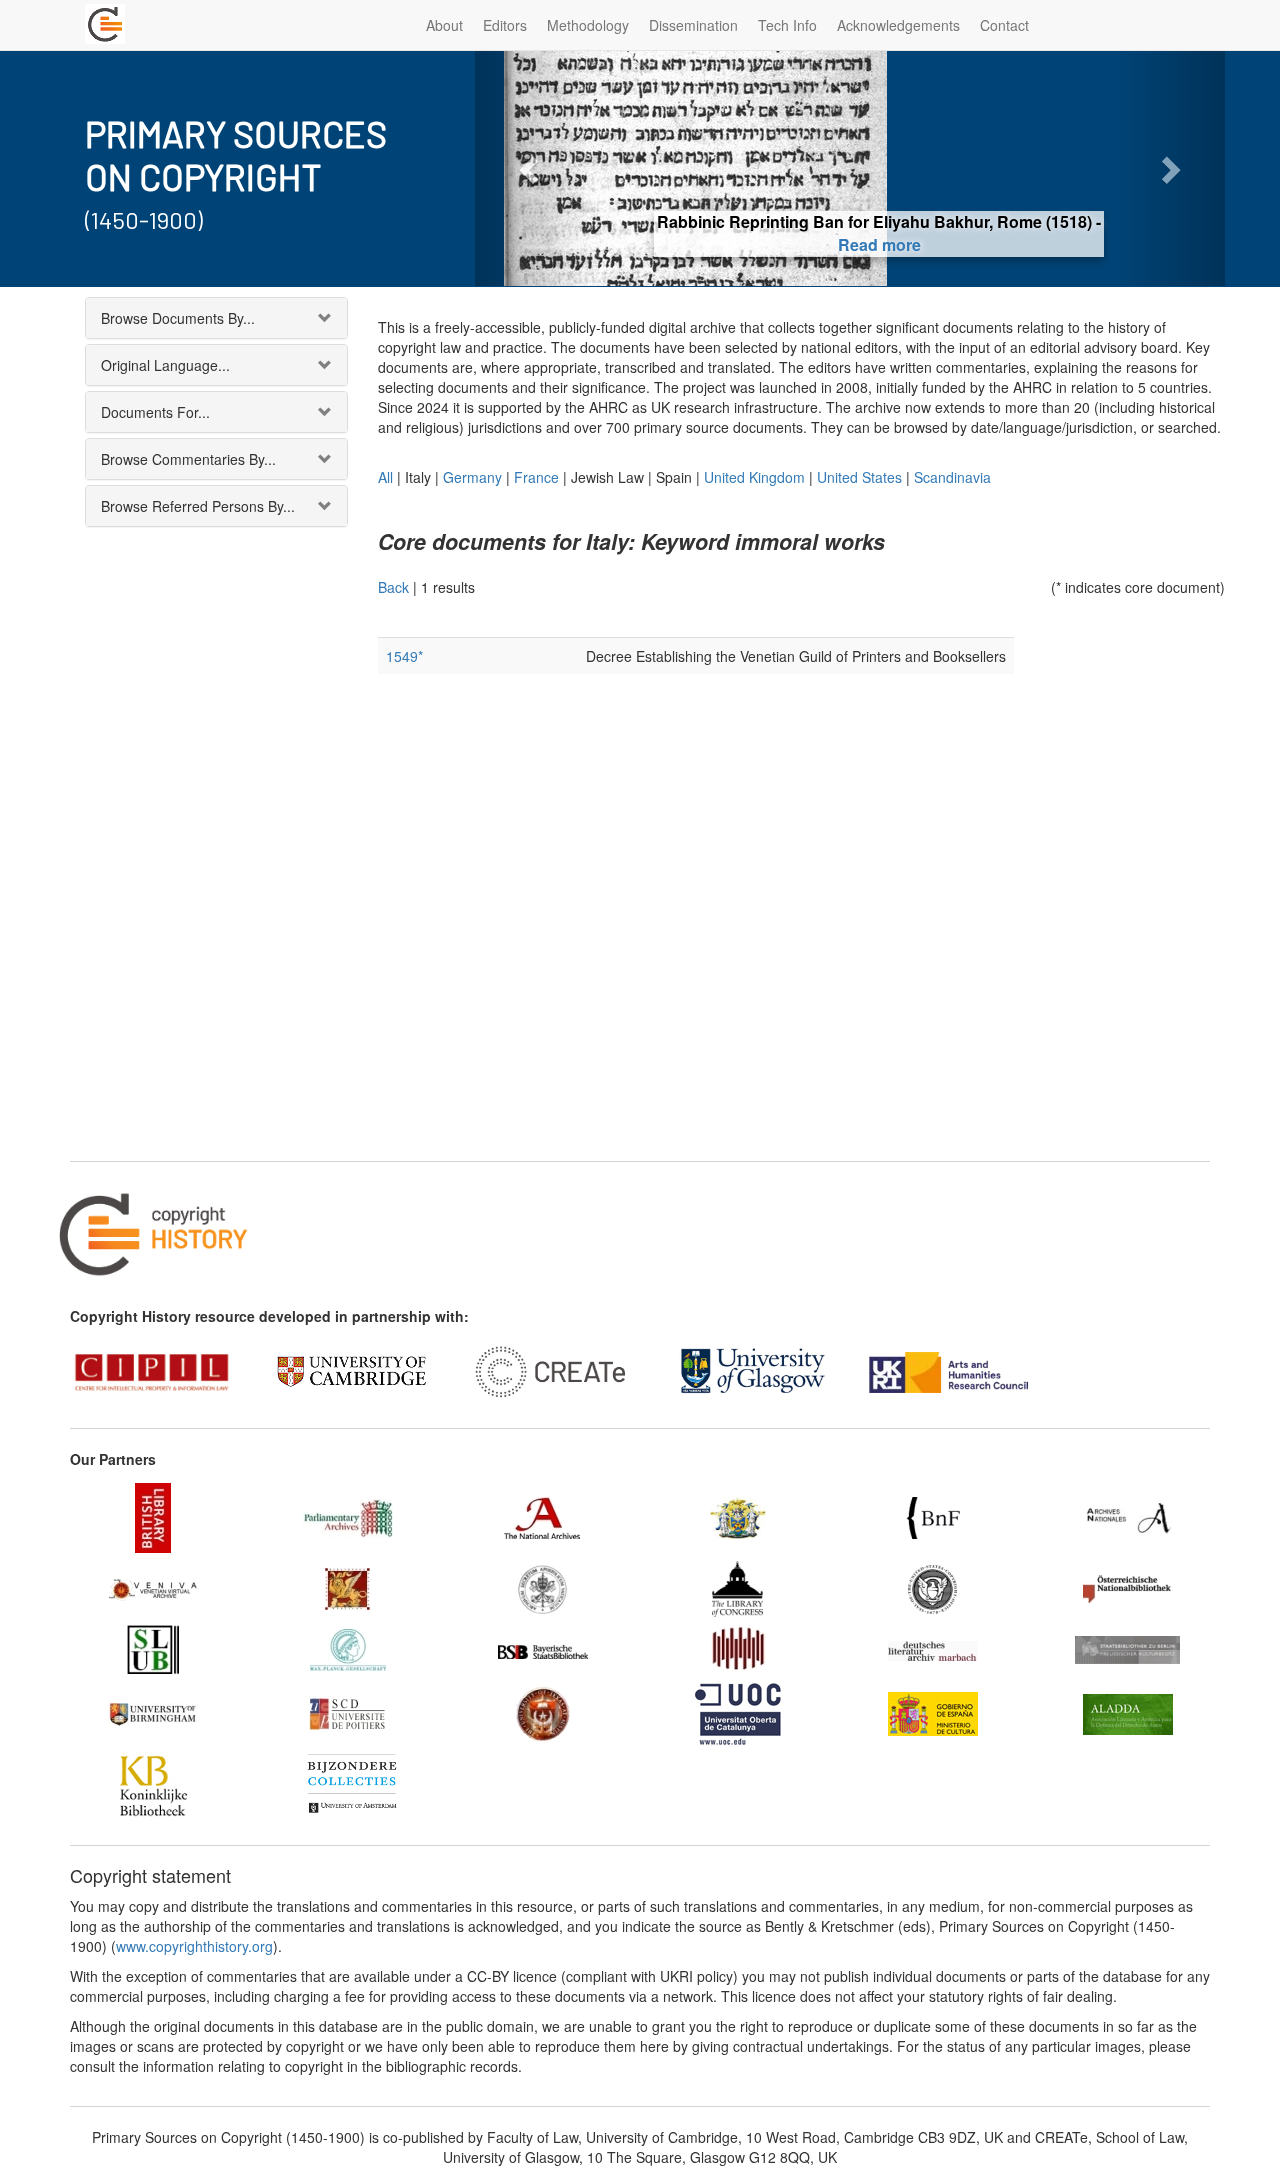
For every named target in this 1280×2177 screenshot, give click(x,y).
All (385, 477)
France (536, 477)
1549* (404, 656)
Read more (850, 244)
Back (393, 587)
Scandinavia (952, 477)
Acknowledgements (898, 25)
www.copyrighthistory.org (194, 1946)
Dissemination (693, 25)
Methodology (588, 25)
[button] (531, 168)
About (444, 25)
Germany (472, 477)
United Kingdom (754, 477)
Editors (505, 25)
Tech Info (787, 25)
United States (859, 477)
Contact (1004, 25)
